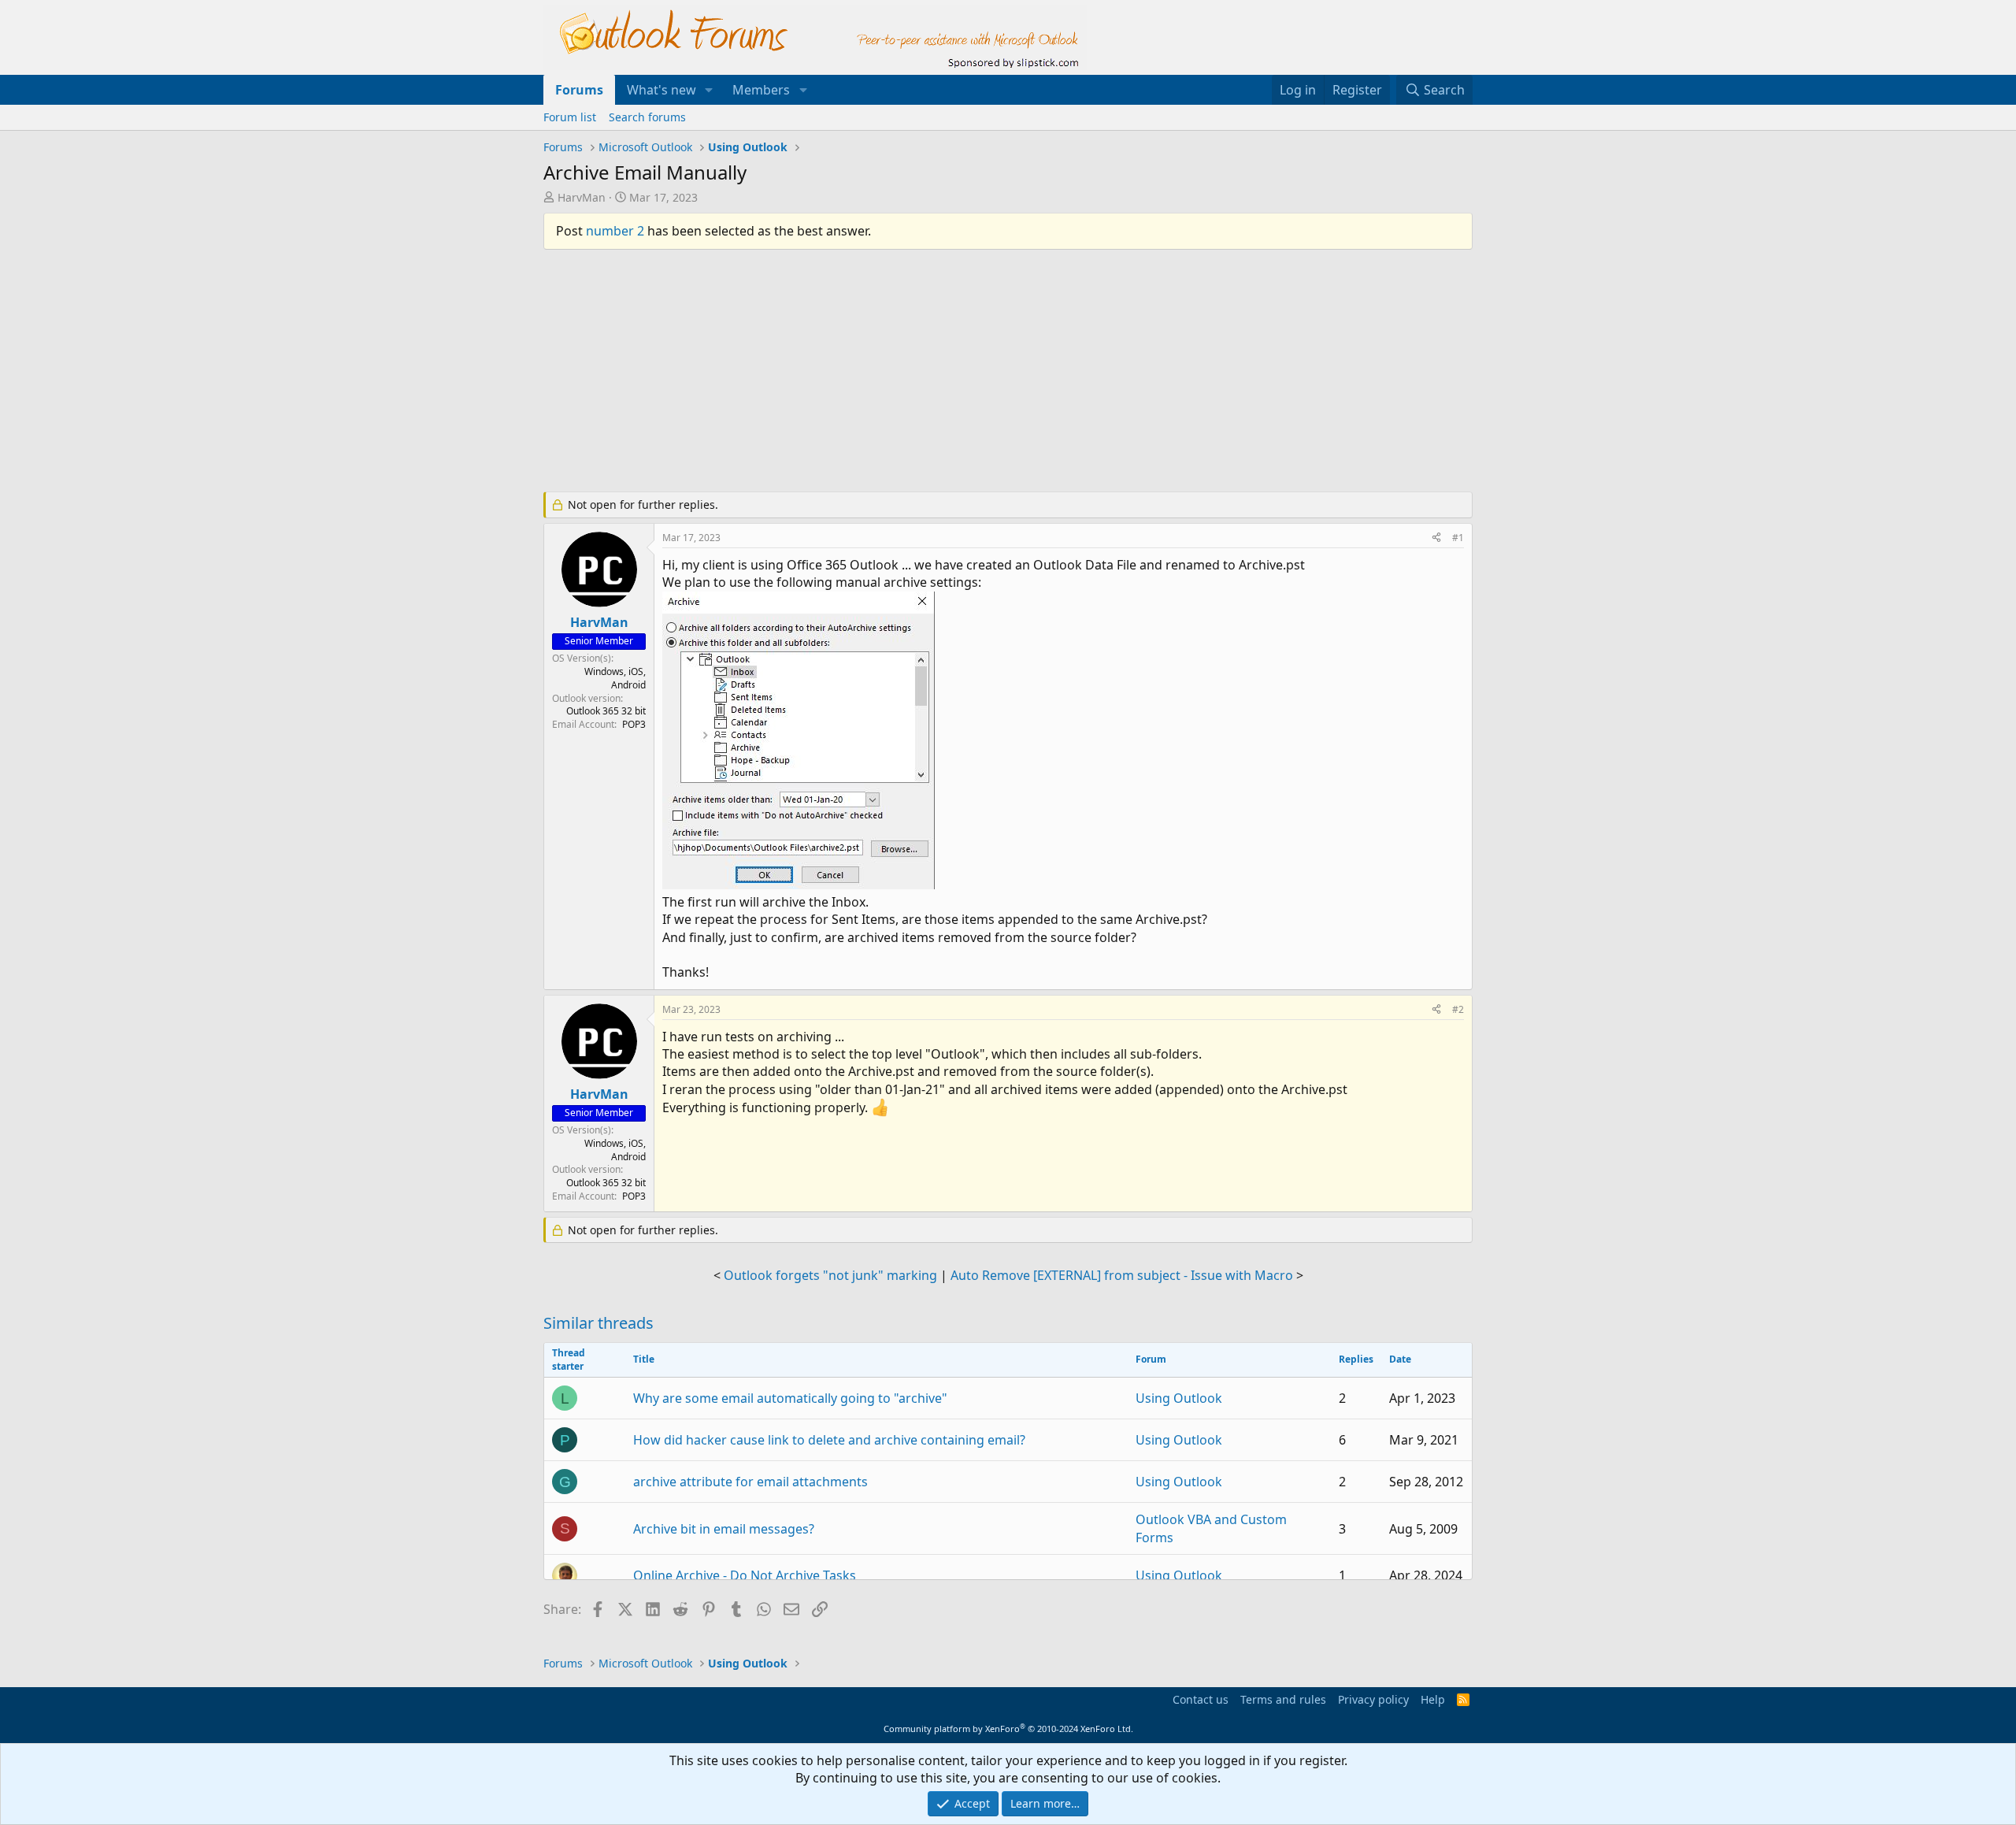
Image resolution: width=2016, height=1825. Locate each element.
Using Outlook (1179, 1398)
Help (1433, 1699)
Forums (579, 90)
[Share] (1436, 538)
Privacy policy (1373, 1699)
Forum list (570, 117)
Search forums (647, 117)
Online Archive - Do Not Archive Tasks (745, 1575)
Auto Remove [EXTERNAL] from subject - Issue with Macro (1122, 1275)
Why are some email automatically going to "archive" (790, 1398)
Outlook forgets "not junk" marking (830, 1275)
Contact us (1201, 1699)
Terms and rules (1283, 1699)
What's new (661, 90)
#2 (1458, 1009)
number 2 (615, 231)
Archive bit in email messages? (724, 1529)
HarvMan (582, 197)
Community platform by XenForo (1008, 1729)
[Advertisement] (925, 377)
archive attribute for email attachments (750, 1482)
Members (761, 90)
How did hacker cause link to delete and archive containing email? (829, 1440)
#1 (1458, 538)
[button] (709, 90)
